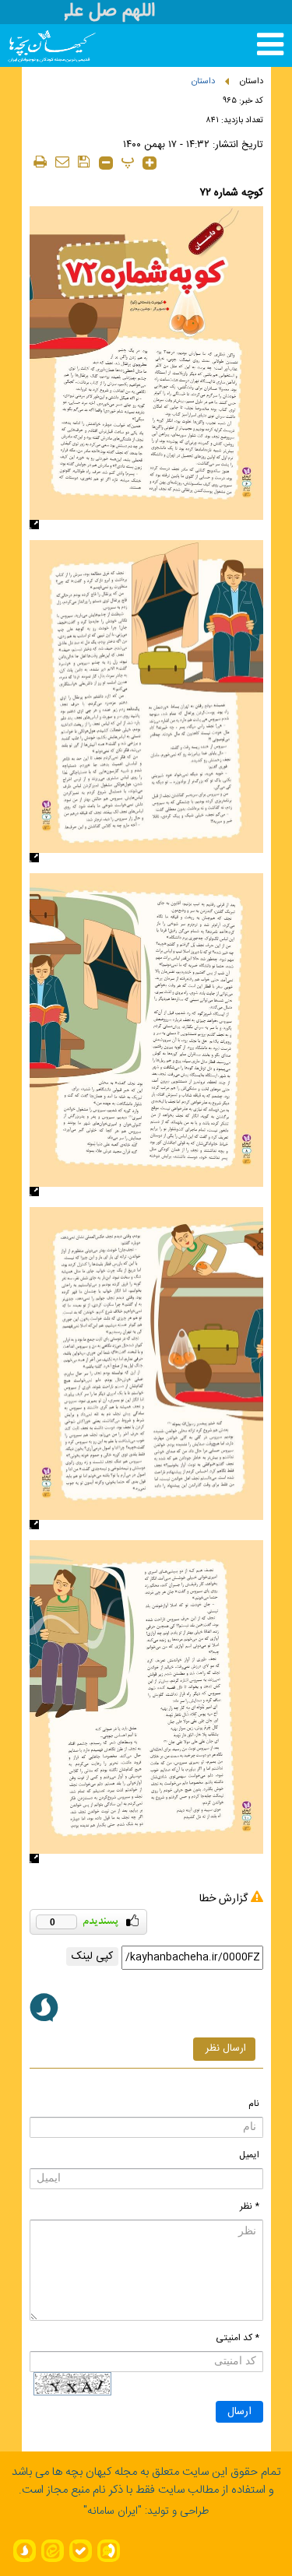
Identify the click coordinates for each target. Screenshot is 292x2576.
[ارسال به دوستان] (62, 161)
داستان (252, 82)
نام (254, 2104)
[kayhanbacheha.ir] (37, 46)
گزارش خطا (223, 1899)
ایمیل (249, 2155)
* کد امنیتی (237, 2338)
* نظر (250, 2206)
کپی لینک (92, 1957)
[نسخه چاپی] (40, 161)
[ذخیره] (84, 161)
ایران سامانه (113, 2511)
